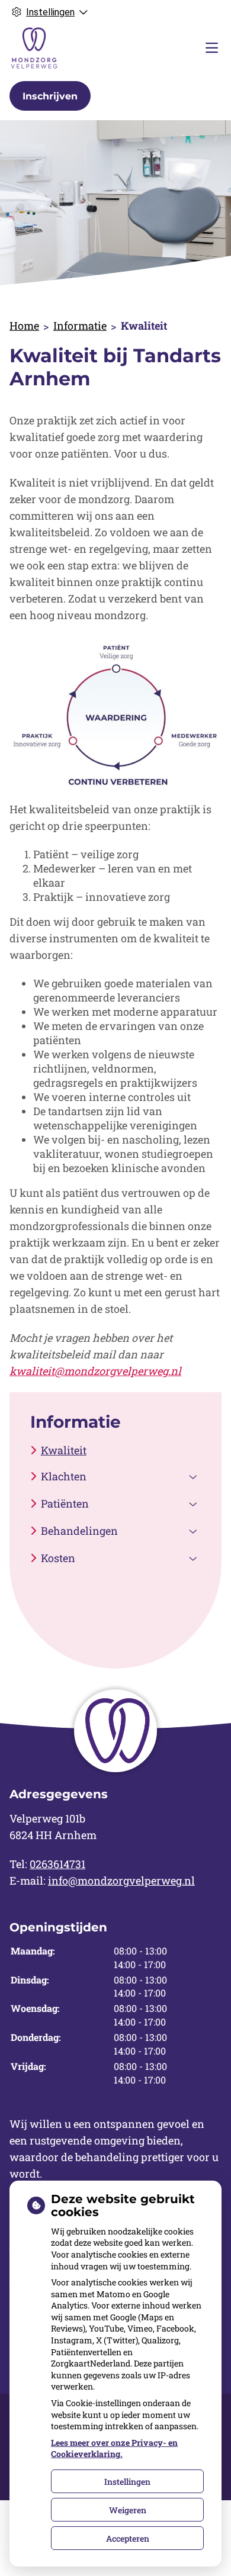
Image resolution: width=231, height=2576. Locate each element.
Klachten (64, 1476)
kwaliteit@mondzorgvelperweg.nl (95, 1371)
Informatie (80, 326)
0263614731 (57, 1864)
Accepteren (128, 2538)
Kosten (58, 1558)
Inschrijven (50, 96)
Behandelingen (79, 1531)
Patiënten (65, 1503)
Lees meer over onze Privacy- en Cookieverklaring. (114, 2448)
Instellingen (127, 2482)
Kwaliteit (64, 1450)
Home (24, 326)
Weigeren (128, 2510)
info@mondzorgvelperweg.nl (121, 1881)
